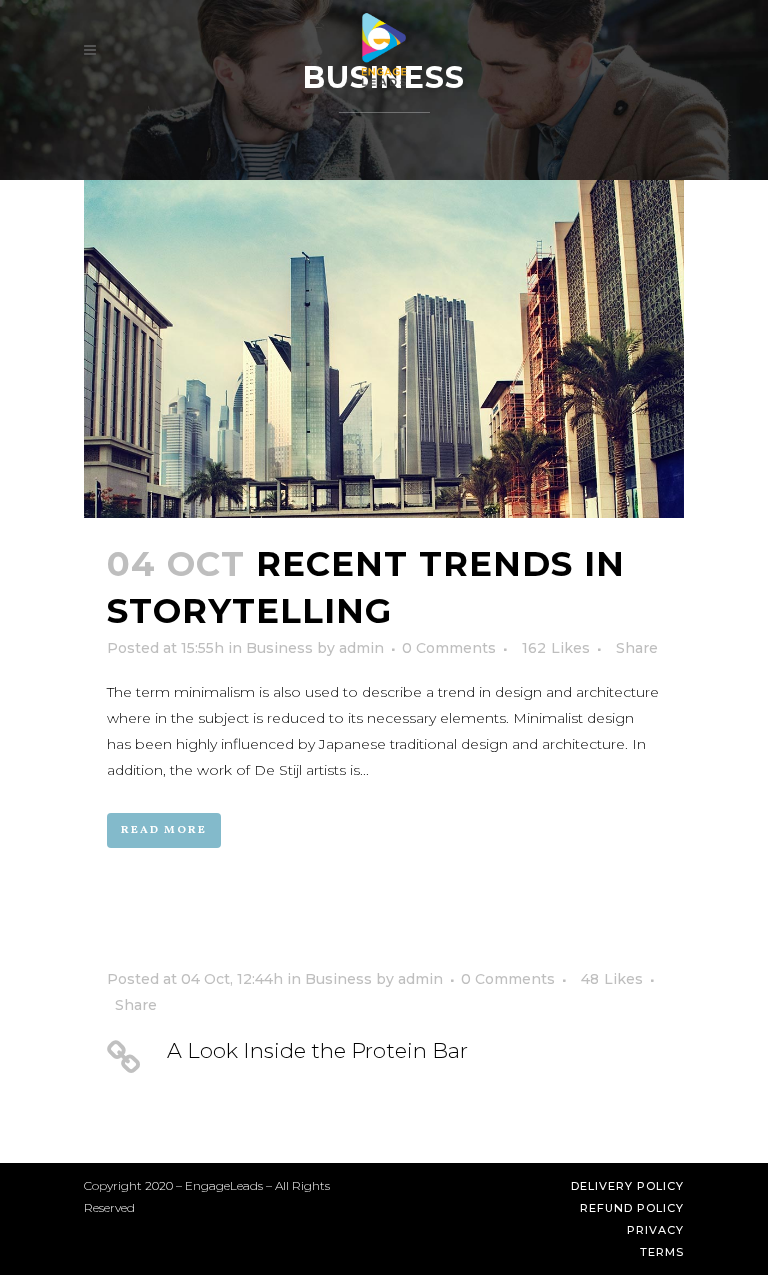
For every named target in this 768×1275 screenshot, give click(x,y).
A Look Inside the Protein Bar (317, 1050)
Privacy (655, 1230)
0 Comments (449, 648)
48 (612, 979)
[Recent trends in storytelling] (384, 349)
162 (556, 648)
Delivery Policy (627, 1186)
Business (279, 648)
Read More (164, 830)
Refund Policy (632, 1208)
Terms (662, 1252)
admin (361, 648)
